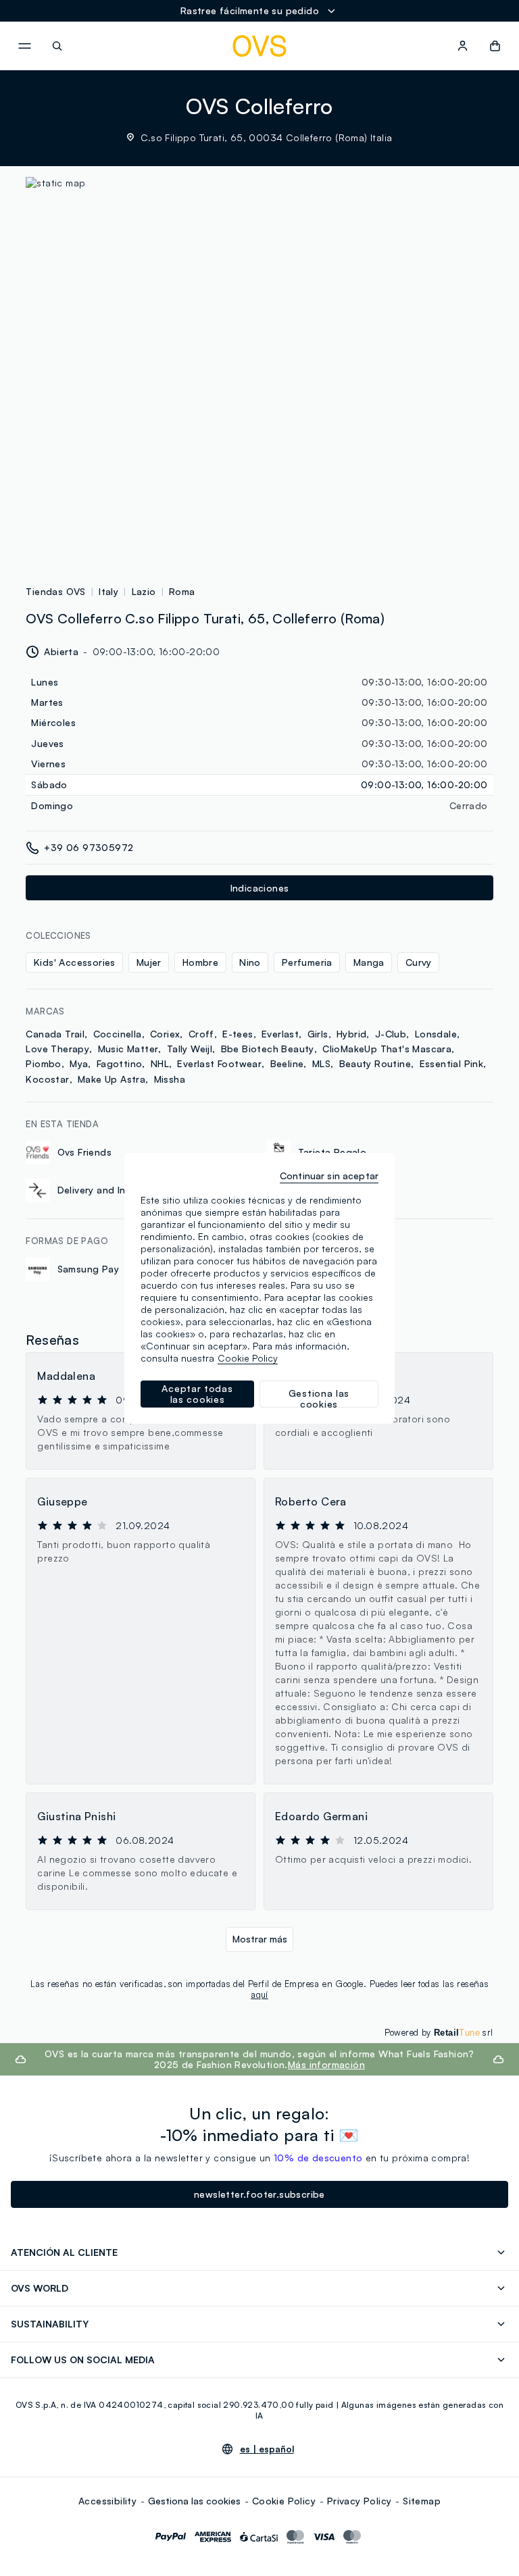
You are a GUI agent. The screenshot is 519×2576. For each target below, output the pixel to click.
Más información (326, 2064)
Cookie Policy (284, 2501)
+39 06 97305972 (89, 847)
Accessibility (107, 2501)
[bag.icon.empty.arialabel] (495, 46)
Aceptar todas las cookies (197, 1394)
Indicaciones (260, 888)
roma (182, 591)
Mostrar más (260, 1939)
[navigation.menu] (24, 46)
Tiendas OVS (55, 591)
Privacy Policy (360, 2501)
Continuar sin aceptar (329, 1176)
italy (108, 591)
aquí (259, 1994)
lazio (144, 591)
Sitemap (422, 2501)
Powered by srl (439, 2032)
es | (267, 2449)
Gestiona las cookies (194, 2501)
